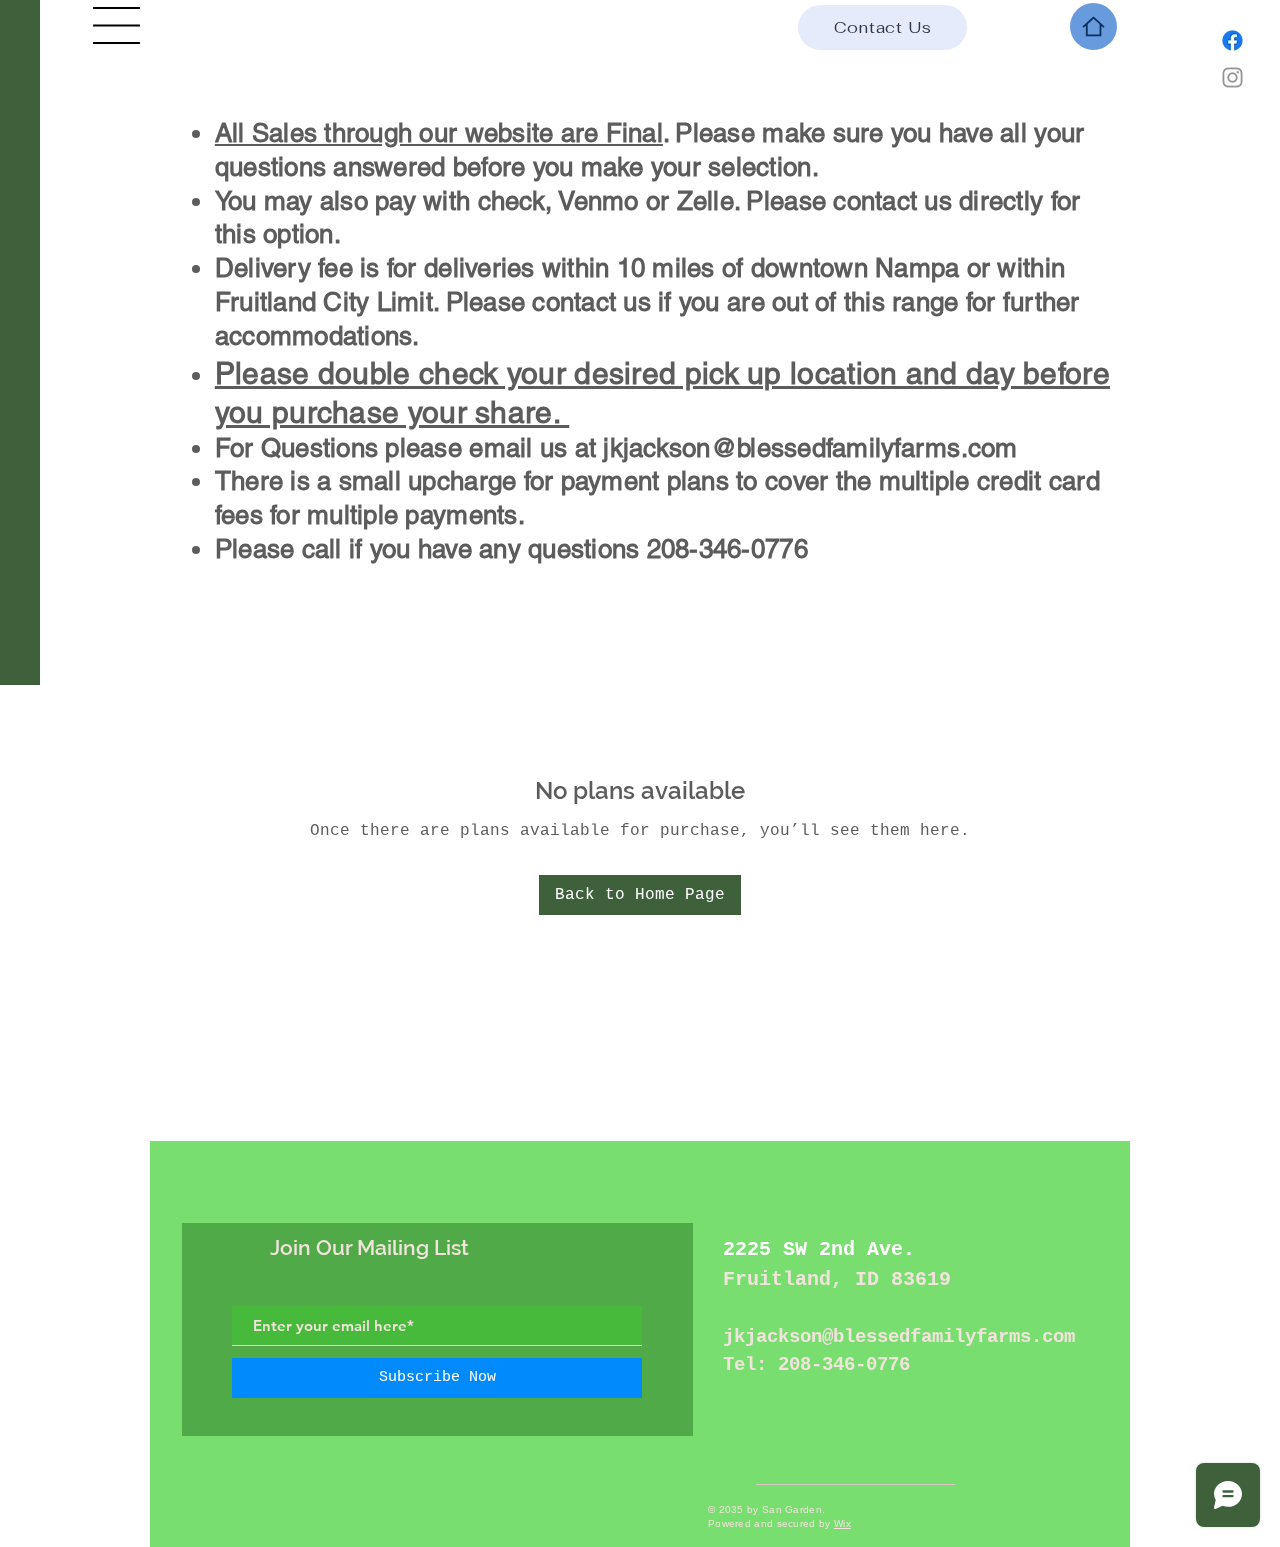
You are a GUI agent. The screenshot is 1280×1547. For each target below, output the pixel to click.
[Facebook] (1232, 40)
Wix (842, 1523)
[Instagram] (1232, 77)
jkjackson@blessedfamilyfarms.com (810, 448)
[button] (116, 25)
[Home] (1093, 26)
